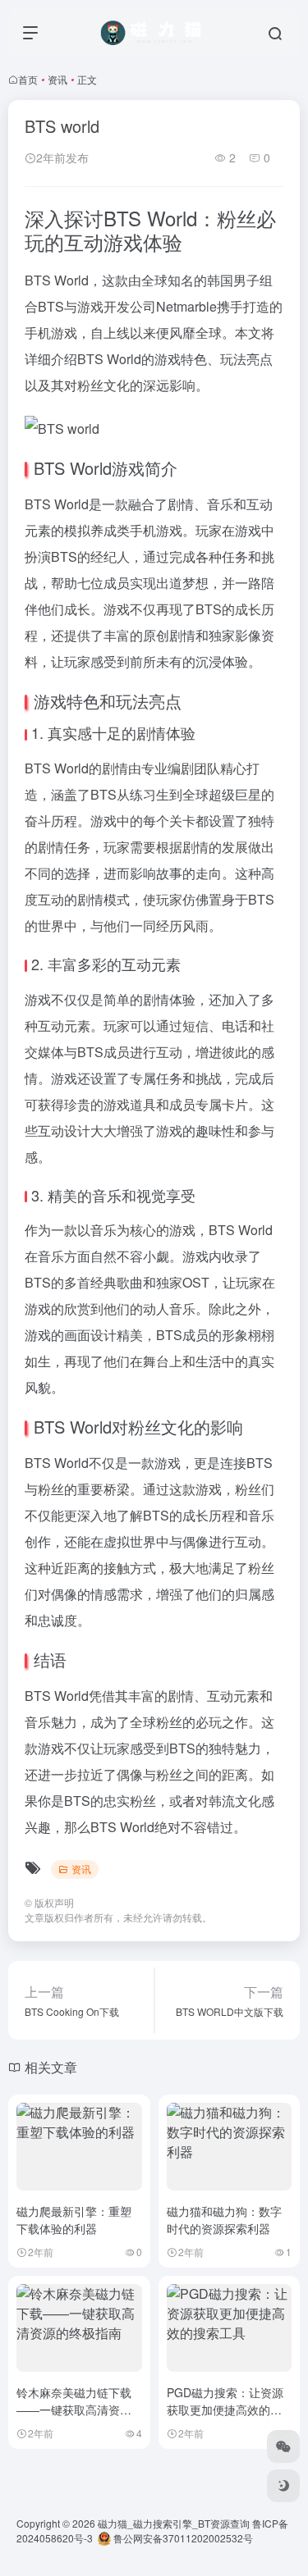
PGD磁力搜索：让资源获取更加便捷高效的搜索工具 (225, 2410)
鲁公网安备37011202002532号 (182, 2538)
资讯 (57, 79)
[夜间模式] (283, 2486)
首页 (28, 79)
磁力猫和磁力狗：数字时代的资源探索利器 (224, 2220)
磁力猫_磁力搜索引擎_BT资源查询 (174, 2523)
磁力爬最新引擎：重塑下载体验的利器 (74, 2220)
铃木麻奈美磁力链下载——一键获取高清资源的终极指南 (74, 2410)
